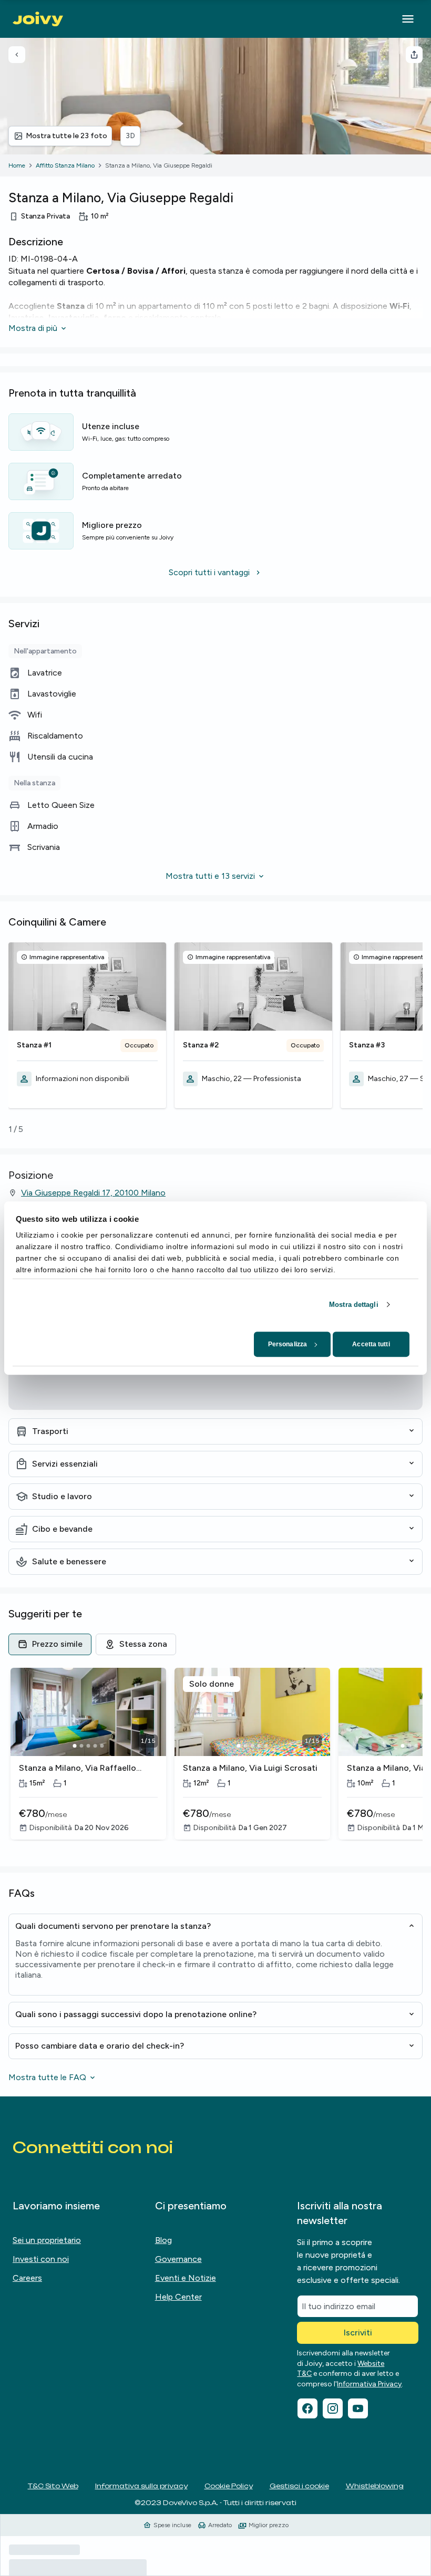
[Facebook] (307, 2408)
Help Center (178, 2297)
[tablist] (215, 1644)
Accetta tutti (371, 1344)
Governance (178, 2259)
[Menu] (408, 19)
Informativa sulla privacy (141, 2486)
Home (17, 165)
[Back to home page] (38, 19)
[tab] (50, 1644)
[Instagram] (333, 2408)
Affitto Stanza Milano (65, 165)
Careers (27, 2278)
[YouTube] (358, 2408)
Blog (163, 2240)
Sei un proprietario (47, 2240)
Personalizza (288, 1344)
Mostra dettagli (354, 1305)
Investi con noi (41, 2259)
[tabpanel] (215, 1761)
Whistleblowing (375, 2486)
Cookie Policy (229, 2486)
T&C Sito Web (53, 2486)
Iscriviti (358, 2333)
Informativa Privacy (369, 2384)
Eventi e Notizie (186, 2278)
